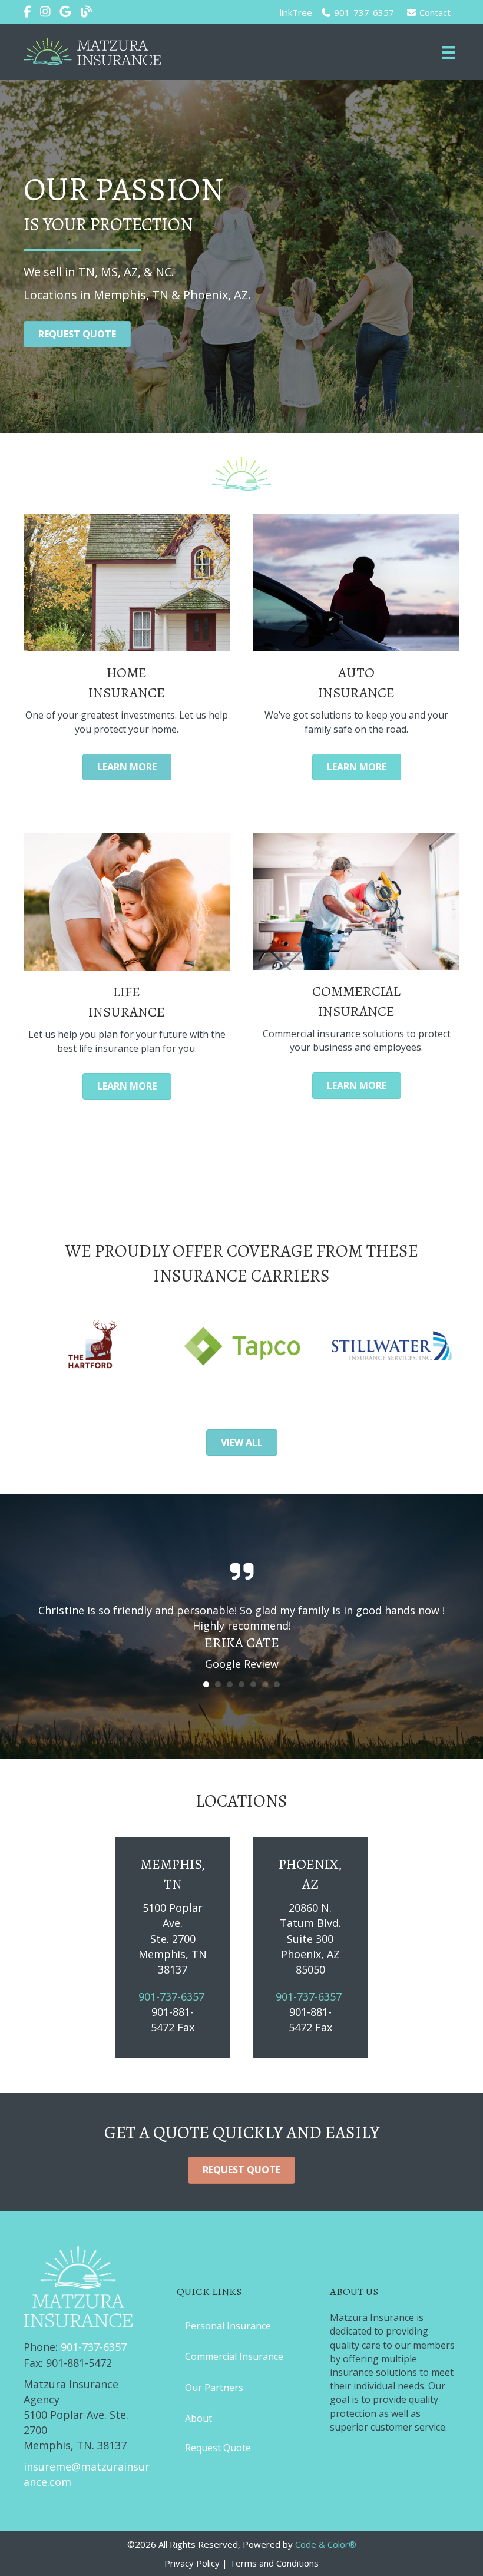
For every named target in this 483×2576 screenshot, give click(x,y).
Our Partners (214, 2388)
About (199, 2418)
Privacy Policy (192, 2563)
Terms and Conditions (274, 2563)
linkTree (296, 12)
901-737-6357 (363, 12)
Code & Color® (326, 2544)
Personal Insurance (228, 2326)
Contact (434, 12)
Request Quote (218, 2448)
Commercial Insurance (234, 2356)
